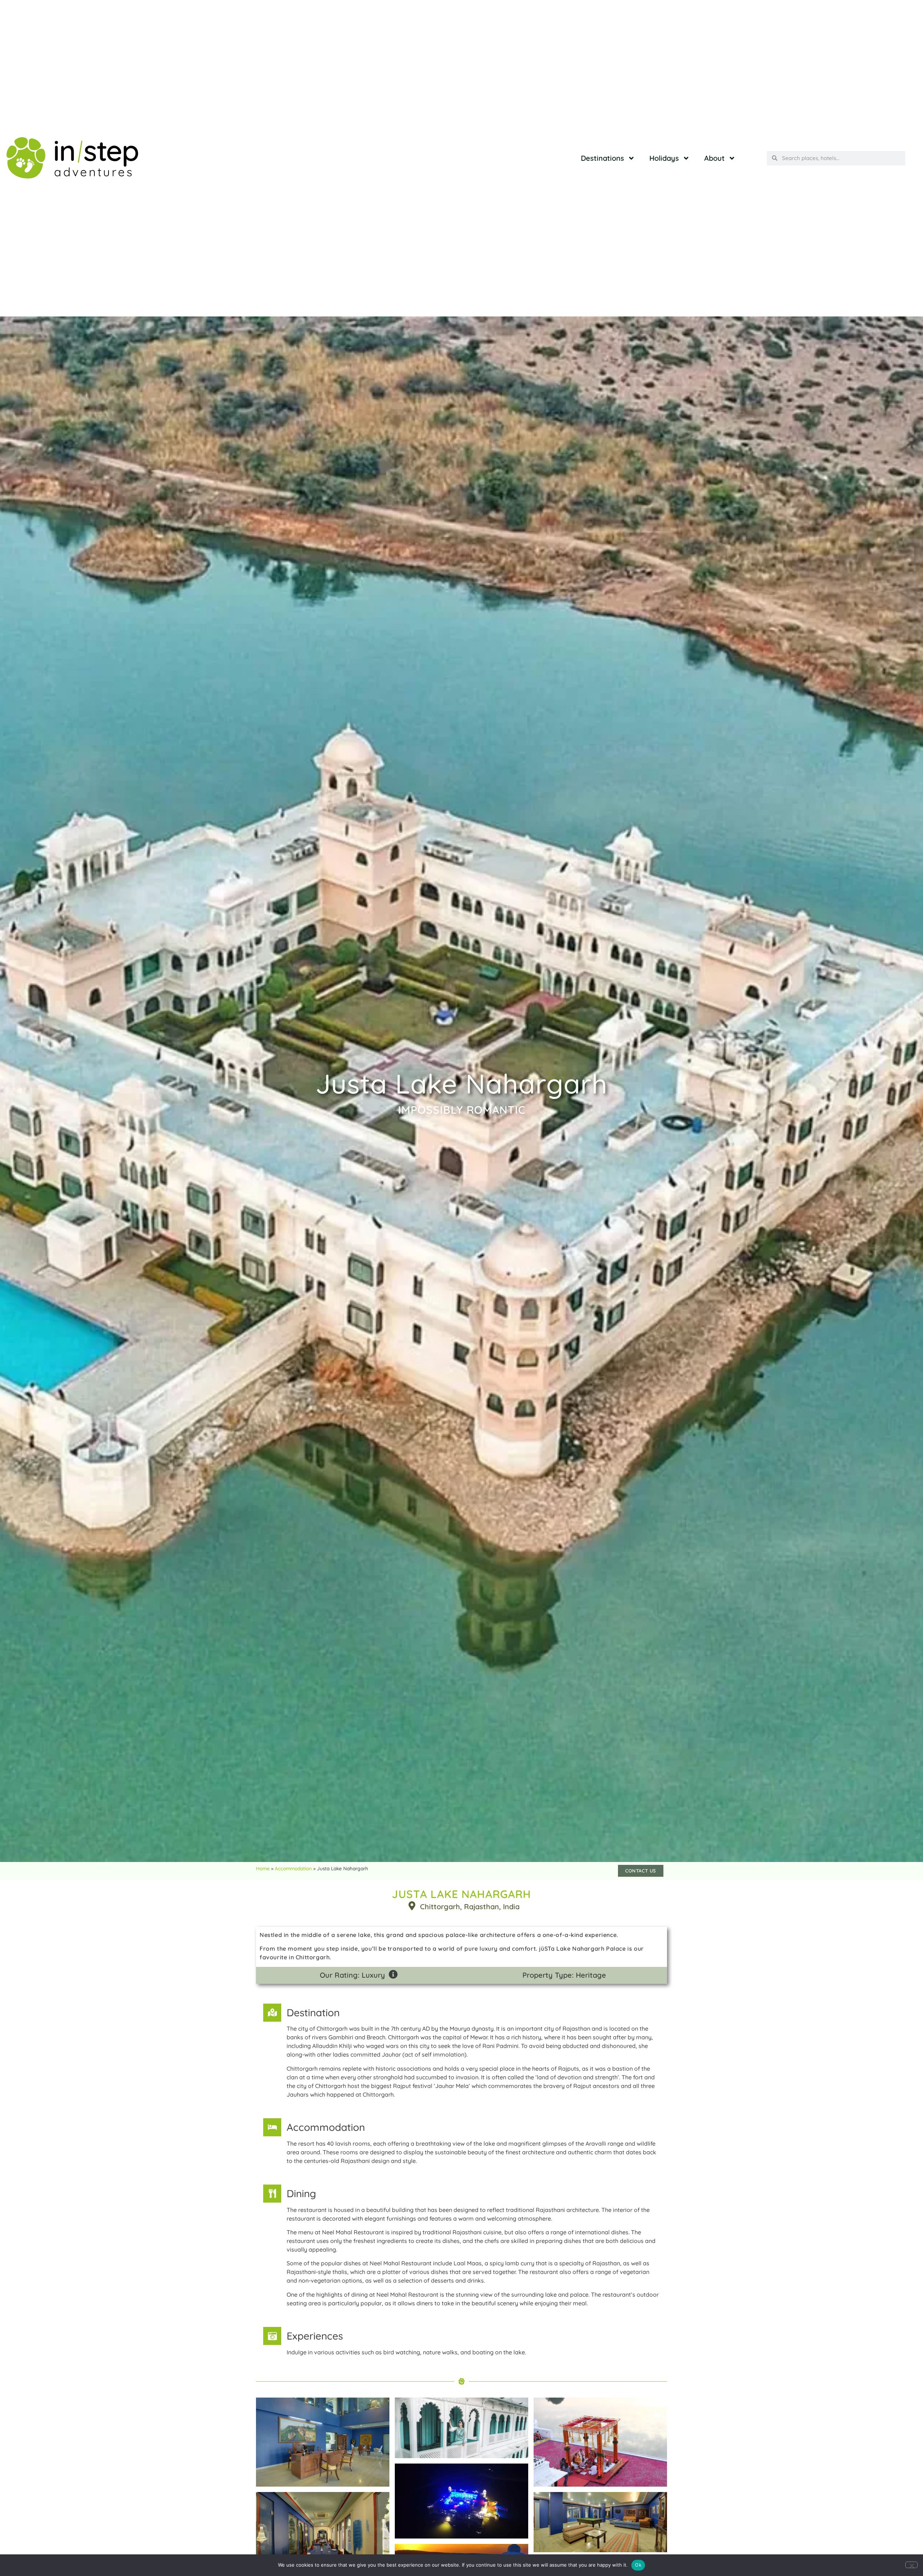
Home (263, 1868)
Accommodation (293, 1868)
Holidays (664, 158)
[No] (911, 2565)
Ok (638, 2565)
